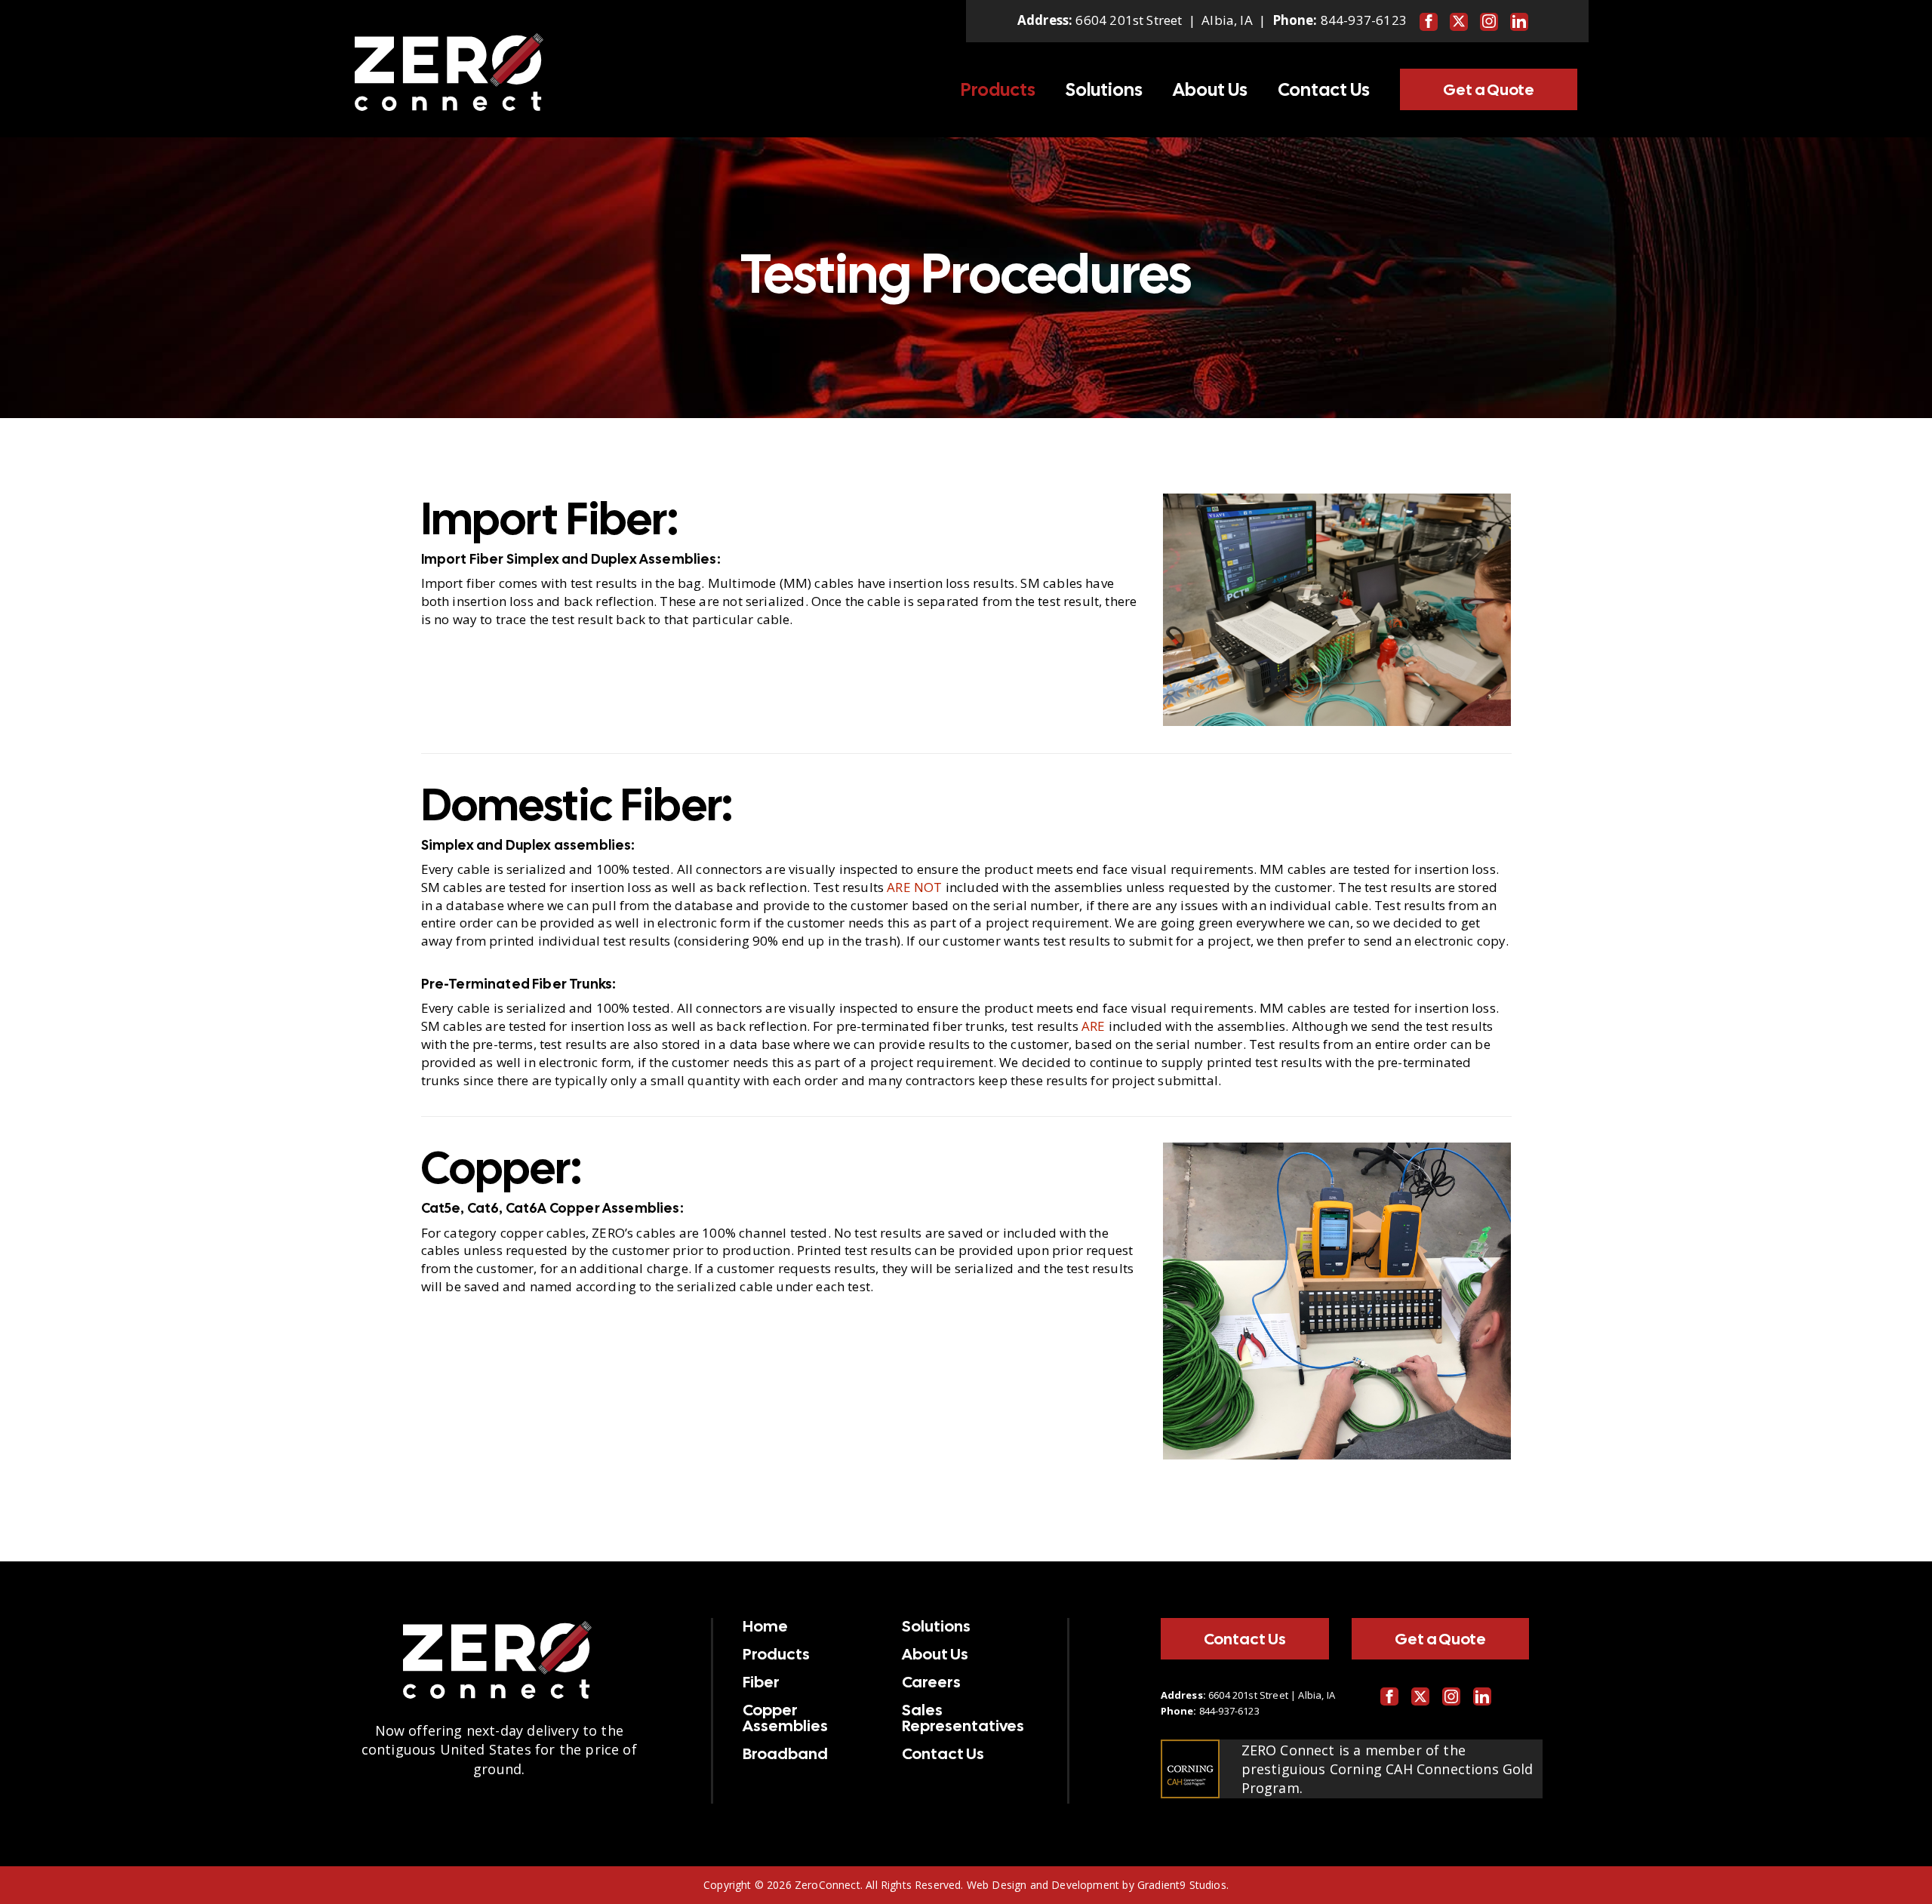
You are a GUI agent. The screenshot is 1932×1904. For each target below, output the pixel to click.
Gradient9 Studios (1182, 1885)
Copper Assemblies (785, 1718)
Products (998, 90)
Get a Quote (1489, 89)
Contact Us (1324, 90)
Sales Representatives (963, 1718)
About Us (1210, 90)
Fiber (761, 1682)
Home (765, 1626)
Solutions (1104, 90)
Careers (931, 1682)
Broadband (785, 1754)
